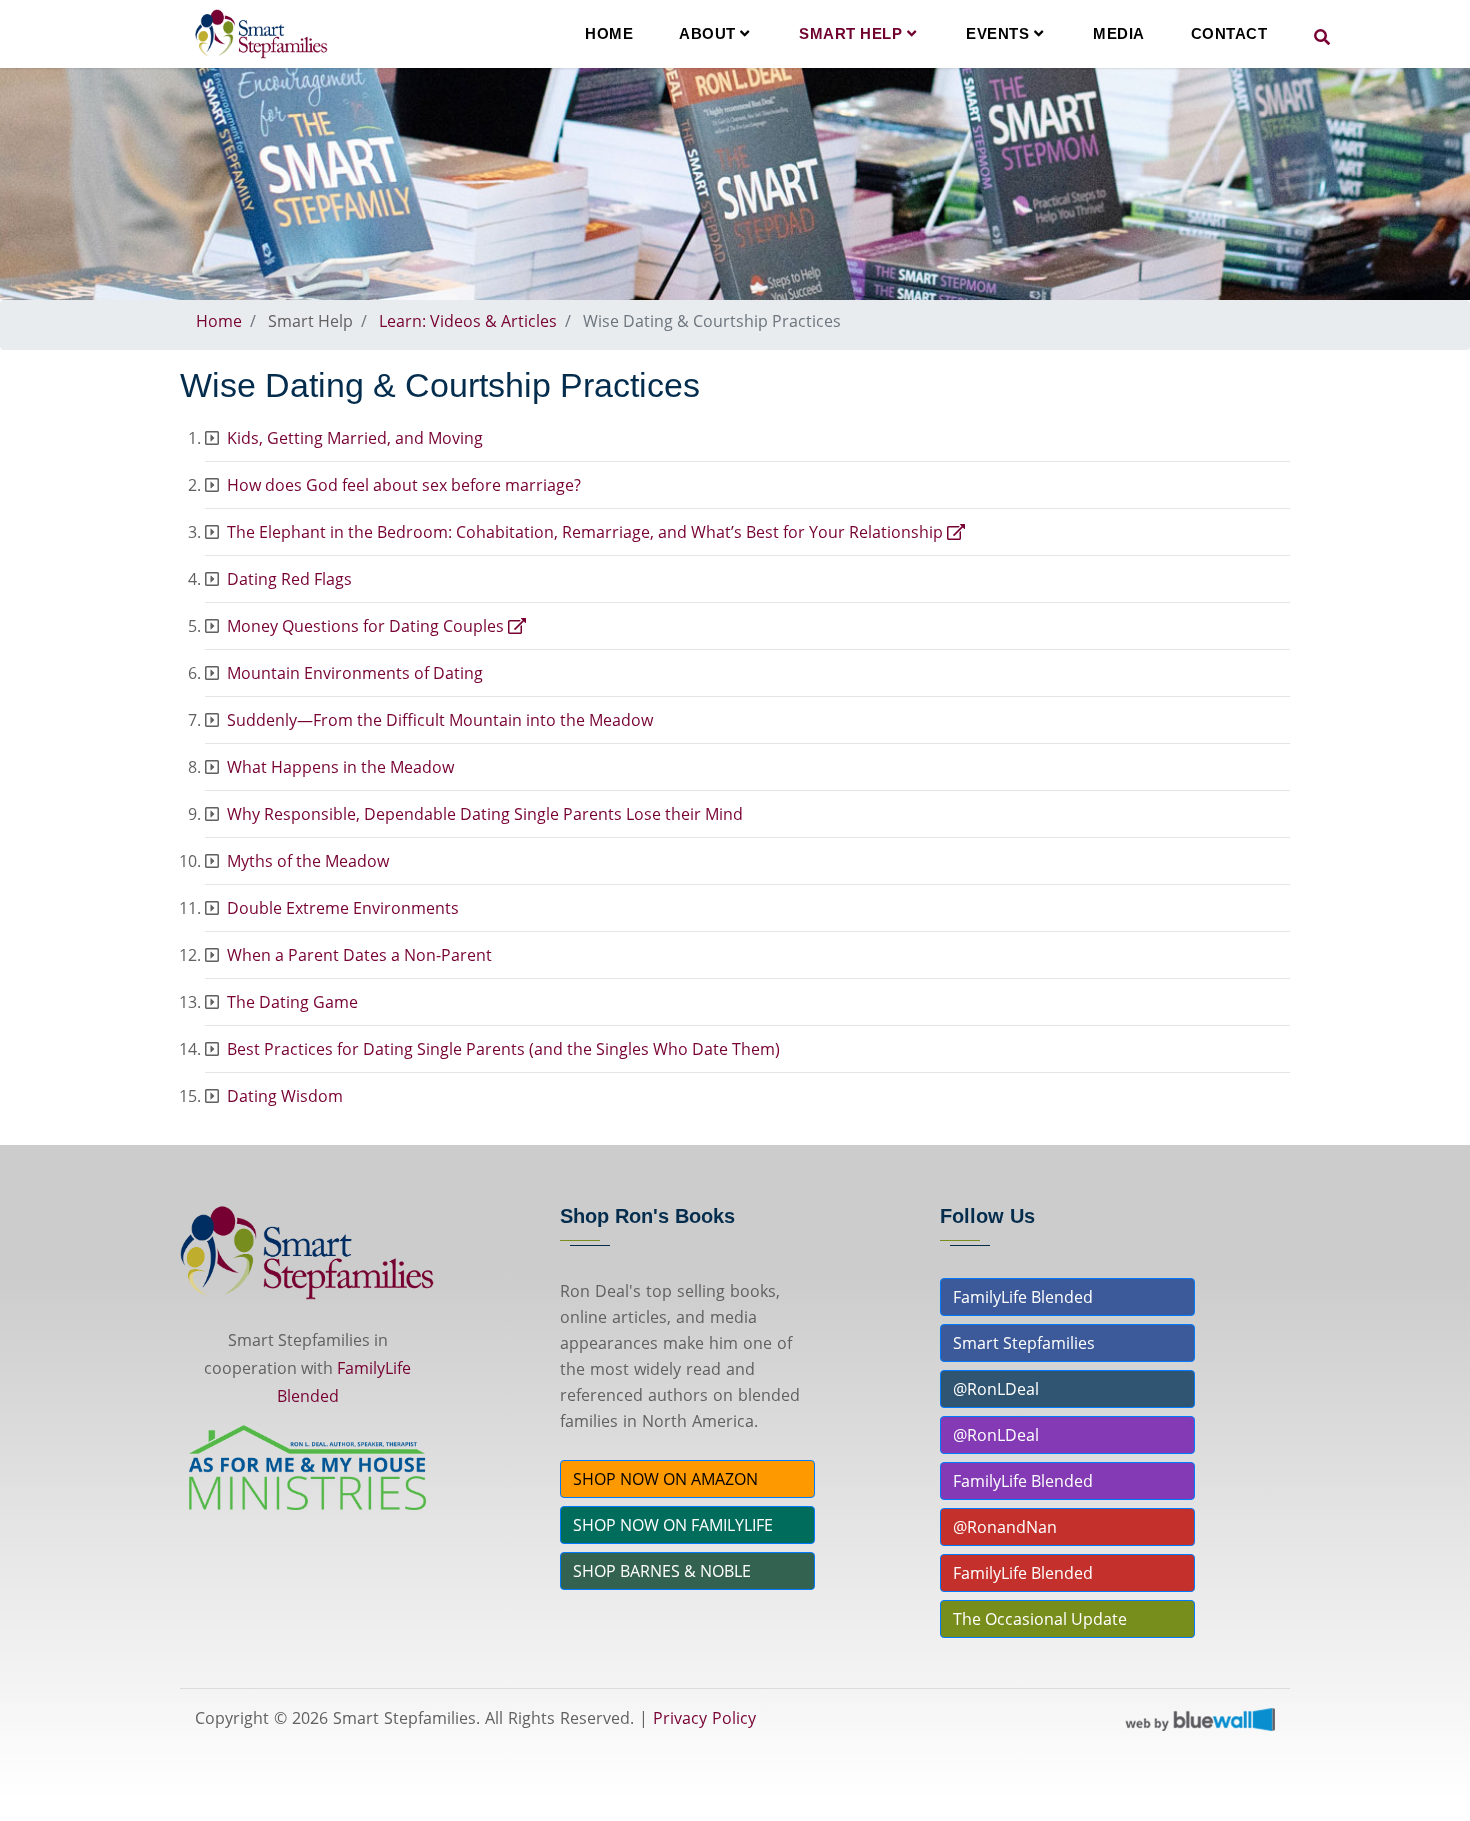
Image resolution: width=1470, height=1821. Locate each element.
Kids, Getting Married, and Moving (355, 438)
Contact (1229, 33)
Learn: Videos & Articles (468, 321)
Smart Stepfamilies (1024, 1343)
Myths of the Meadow (308, 861)
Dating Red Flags (289, 579)
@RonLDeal (996, 1389)
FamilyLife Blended (1023, 1297)
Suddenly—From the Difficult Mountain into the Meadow (440, 720)
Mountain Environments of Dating (355, 673)
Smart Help (853, 33)
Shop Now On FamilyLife (673, 1525)
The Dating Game (292, 1002)
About (709, 33)
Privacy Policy (704, 1718)
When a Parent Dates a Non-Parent (359, 955)
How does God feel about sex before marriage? (404, 485)
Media (1119, 33)
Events (1000, 33)
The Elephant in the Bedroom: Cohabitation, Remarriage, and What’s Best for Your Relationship (587, 532)
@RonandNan (1005, 1527)
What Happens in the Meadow (340, 767)
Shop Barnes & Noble (662, 1571)
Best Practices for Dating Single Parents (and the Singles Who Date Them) (503, 1049)
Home (609, 33)
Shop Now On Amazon (665, 1479)
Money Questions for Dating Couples (367, 626)
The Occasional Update (1040, 1619)
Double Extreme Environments (343, 908)
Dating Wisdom (285, 1096)
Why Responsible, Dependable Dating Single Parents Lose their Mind (485, 814)
